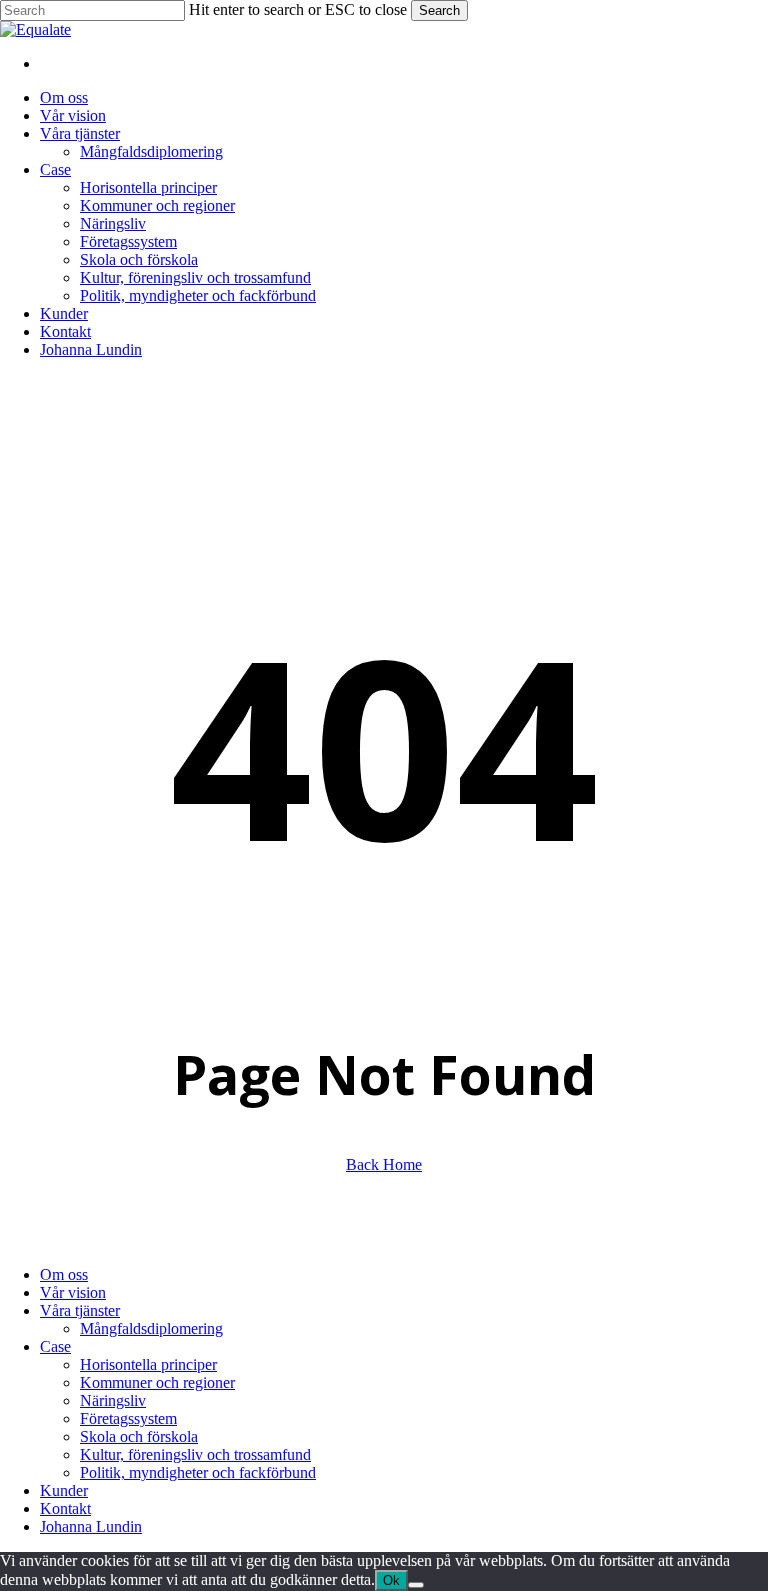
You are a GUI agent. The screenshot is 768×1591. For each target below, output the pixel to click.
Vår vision (73, 1292)
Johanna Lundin (91, 1526)
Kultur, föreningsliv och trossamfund (195, 1454)
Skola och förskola (139, 1436)
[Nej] (416, 1585)
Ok (391, 1580)
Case (55, 1346)
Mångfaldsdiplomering (151, 1328)
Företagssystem (128, 1418)
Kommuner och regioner (157, 1382)
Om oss (64, 1274)
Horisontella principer (148, 1364)
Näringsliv (113, 1400)
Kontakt (65, 1508)
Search (439, 10)
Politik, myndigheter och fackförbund (198, 1472)
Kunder (64, 1490)
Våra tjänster (80, 1310)
